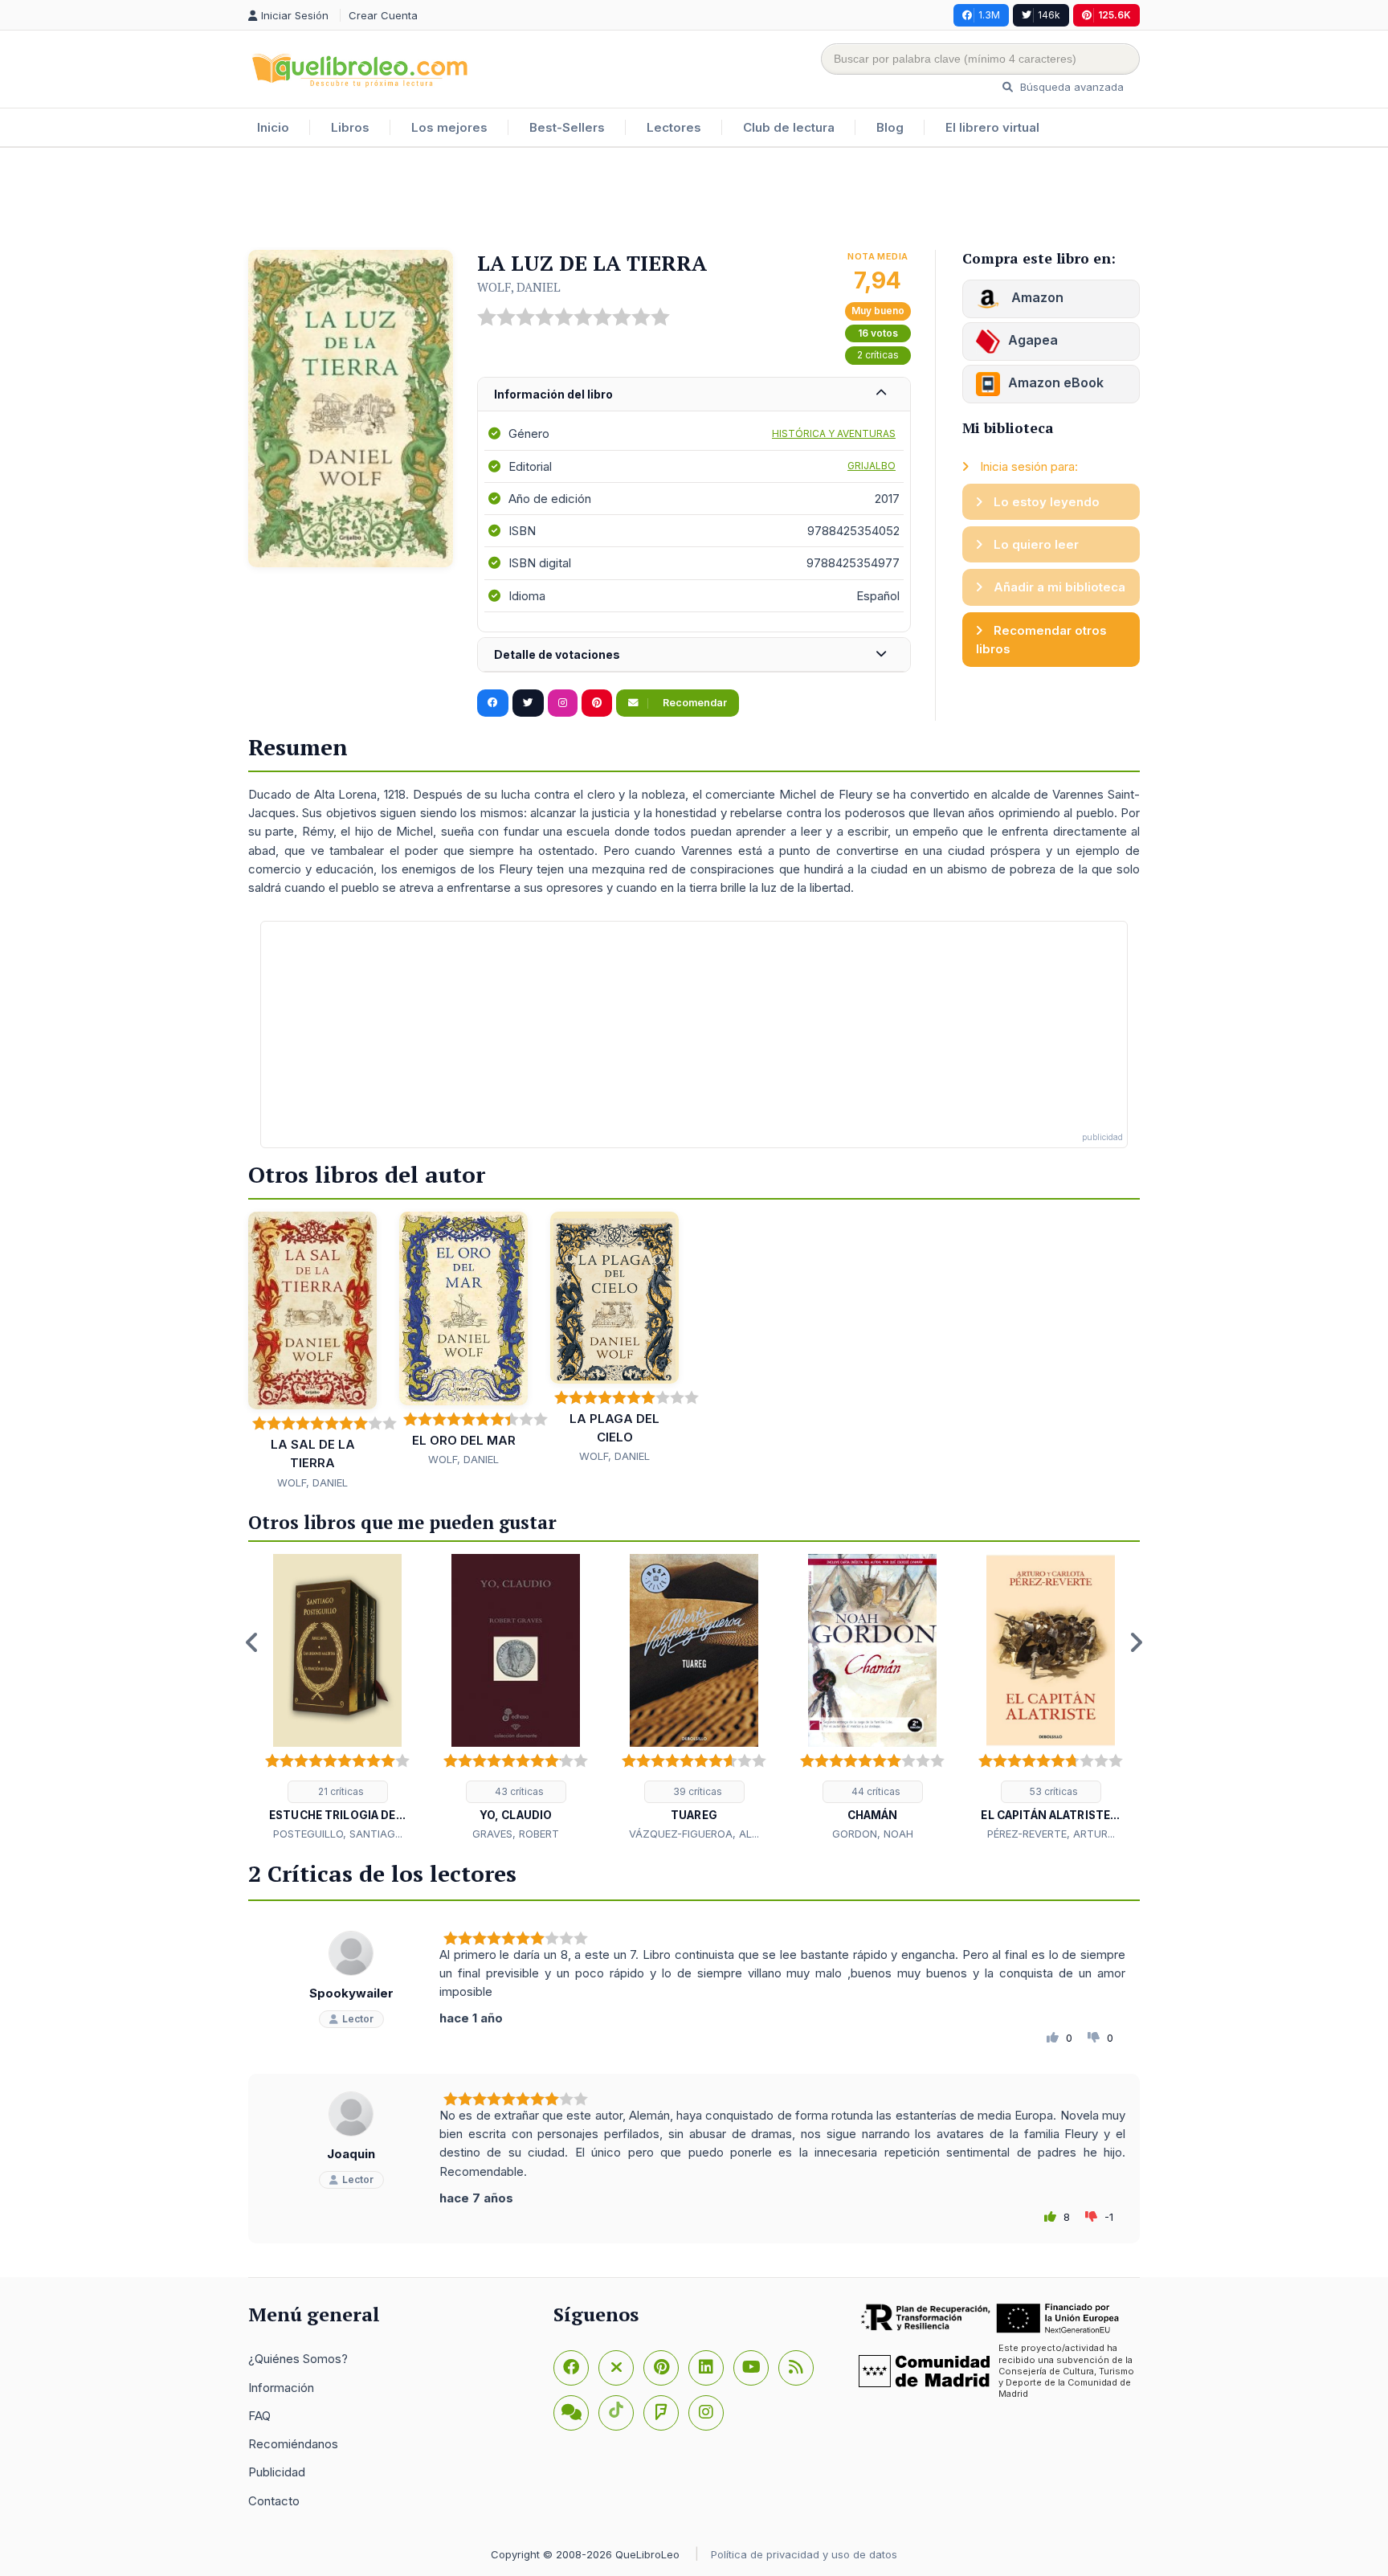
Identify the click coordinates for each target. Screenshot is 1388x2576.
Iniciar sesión (296, 15)
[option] (337, 1699)
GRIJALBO (872, 466)
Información (281, 2388)
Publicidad (277, 2472)
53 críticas (1053, 1791)
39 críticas (696, 1791)
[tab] (694, 395)
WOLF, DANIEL (519, 287)
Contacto (274, 2501)
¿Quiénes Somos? (298, 2359)
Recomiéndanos (293, 2444)
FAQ (259, 2416)
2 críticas (878, 355)
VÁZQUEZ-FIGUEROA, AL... (694, 1834)
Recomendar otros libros (1041, 640)
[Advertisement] (694, 200)
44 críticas (875, 1791)
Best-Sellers (567, 127)
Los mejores (449, 127)
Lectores (674, 127)
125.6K (1114, 15)
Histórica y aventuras (834, 433)
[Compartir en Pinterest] (597, 703)
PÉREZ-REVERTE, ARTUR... (1051, 1834)
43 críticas (518, 1791)
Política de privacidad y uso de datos (804, 2554)
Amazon (1036, 297)
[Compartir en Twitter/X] (528, 703)
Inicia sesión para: (1027, 466)
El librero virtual (992, 127)
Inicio (273, 127)
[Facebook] (571, 2368)
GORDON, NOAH (873, 1834)
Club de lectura (789, 127)
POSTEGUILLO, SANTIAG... (338, 1834)
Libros (350, 127)
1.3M (989, 15)
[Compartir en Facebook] (493, 703)
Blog (890, 127)
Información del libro (553, 394)
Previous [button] (252, 1642)
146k (1049, 15)
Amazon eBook (1056, 382)
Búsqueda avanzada (1070, 87)
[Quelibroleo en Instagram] (563, 703)
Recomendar (694, 703)
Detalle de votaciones (557, 654)
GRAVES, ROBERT (516, 1834)
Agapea (1033, 340)
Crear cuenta (383, 15)
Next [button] (1136, 1642)
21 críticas (340, 1791)
